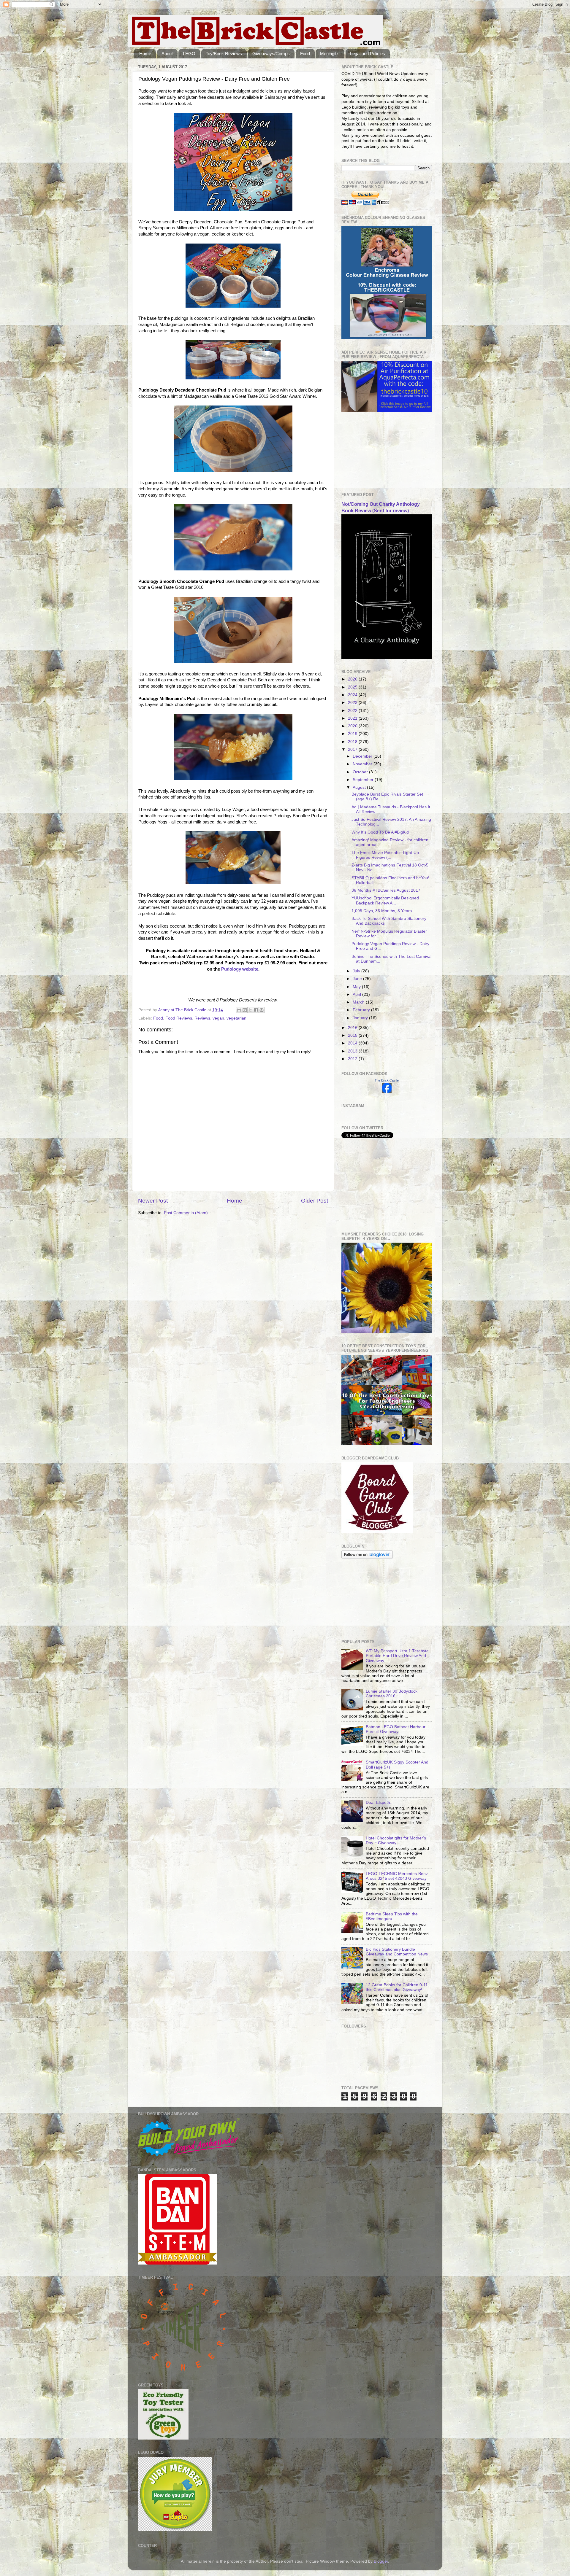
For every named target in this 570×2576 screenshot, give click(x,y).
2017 (353, 749)
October (361, 772)
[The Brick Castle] (387, 1091)
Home (145, 54)
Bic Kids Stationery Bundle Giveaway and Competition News (397, 1952)
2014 (353, 1043)
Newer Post (153, 1201)
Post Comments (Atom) (186, 1213)
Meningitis (330, 54)
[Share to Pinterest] (262, 1010)
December (363, 756)
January (361, 1018)
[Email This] (239, 1010)
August (360, 787)
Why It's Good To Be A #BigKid (380, 832)
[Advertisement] (371, 452)
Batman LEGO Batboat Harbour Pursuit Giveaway (396, 1729)
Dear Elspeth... (380, 1803)
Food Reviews (179, 1018)
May (357, 987)
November (363, 764)
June (358, 979)
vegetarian (236, 1018)
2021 (353, 718)
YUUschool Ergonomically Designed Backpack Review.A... (385, 900)
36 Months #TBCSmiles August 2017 (386, 890)
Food (305, 54)
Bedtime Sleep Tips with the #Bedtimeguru (392, 1916)
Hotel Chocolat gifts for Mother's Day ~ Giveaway (396, 1840)
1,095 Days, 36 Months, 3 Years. (382, 911)
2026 (353, 679)
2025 (353, 687)
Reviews (202, 1018)
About (167, 54)
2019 (353, 734)
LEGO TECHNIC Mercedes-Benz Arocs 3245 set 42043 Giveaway (397, 1876)
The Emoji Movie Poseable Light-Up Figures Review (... (385, 855)
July (357, 971)
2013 (353, 1051)
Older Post (315, 1201)
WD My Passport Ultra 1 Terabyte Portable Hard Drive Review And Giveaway (397, 1656)
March (359, 1002)
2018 (353, 742)
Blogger (381, 2561)
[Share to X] (250, 1010)
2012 (353, 1059)
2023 (353, 703)
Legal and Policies (368, 54)
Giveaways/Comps (271, 54)
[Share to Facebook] (256, 1010)
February (362, 1010)
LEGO (189, 54)
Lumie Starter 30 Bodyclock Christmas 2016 (392, 1694)
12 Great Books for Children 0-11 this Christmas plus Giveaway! (397, 1987)
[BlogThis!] (245, 1010)
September (364, 780)
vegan (218, 1018)
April (357, 994)
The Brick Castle (387, 1080)
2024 (353, 695)
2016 (353, 1028)
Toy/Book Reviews (224, 54)
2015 (353, 1035)
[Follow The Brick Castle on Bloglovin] (367, 1557)
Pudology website (240, 969)
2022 (353, 711)
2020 (353, 726)
